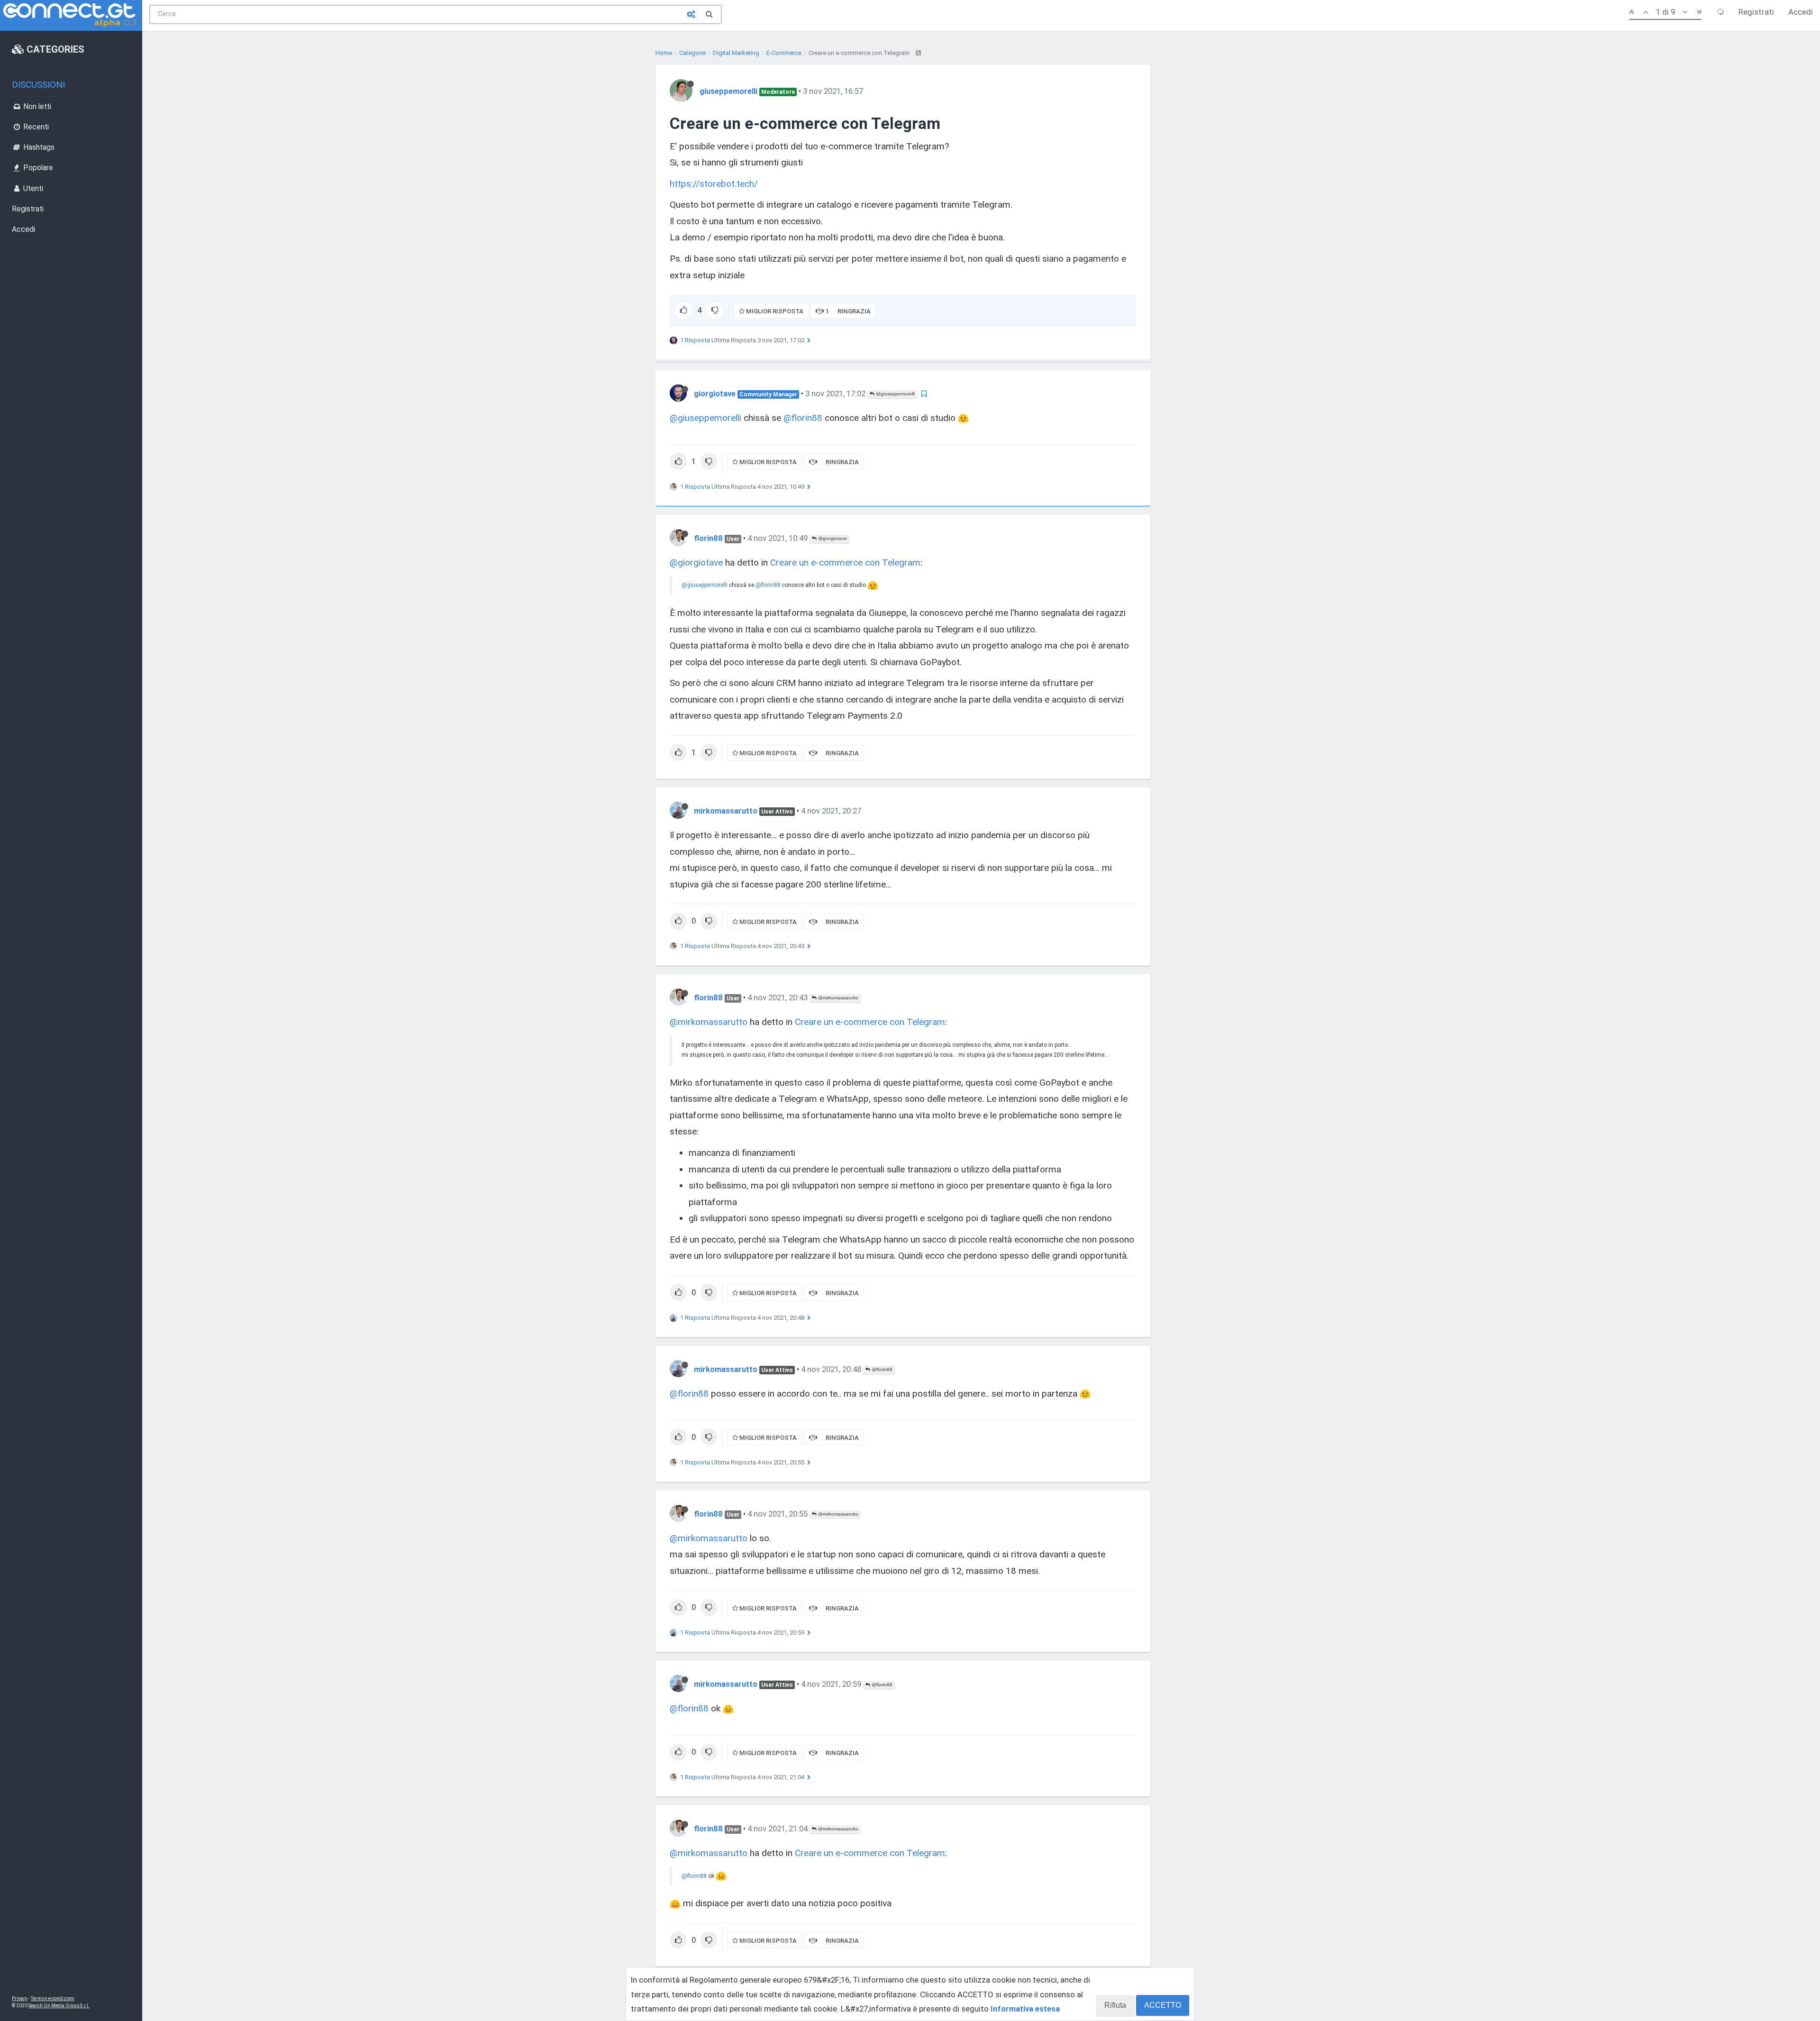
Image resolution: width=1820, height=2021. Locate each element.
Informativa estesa (1025, 2009)
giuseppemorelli (728, 91)
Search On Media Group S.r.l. (59, 2006)
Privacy (20, 1998)
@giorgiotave (832, 538)
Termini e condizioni (53, 1998)
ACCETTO (1163, 2005)
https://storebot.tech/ (714, 184)
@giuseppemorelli (895, 394)
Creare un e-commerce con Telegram (845, 562)
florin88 (708, 538)
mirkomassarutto (726, 811)
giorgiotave (715, 393)
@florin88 (803, 418)
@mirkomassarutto (837, 998)
